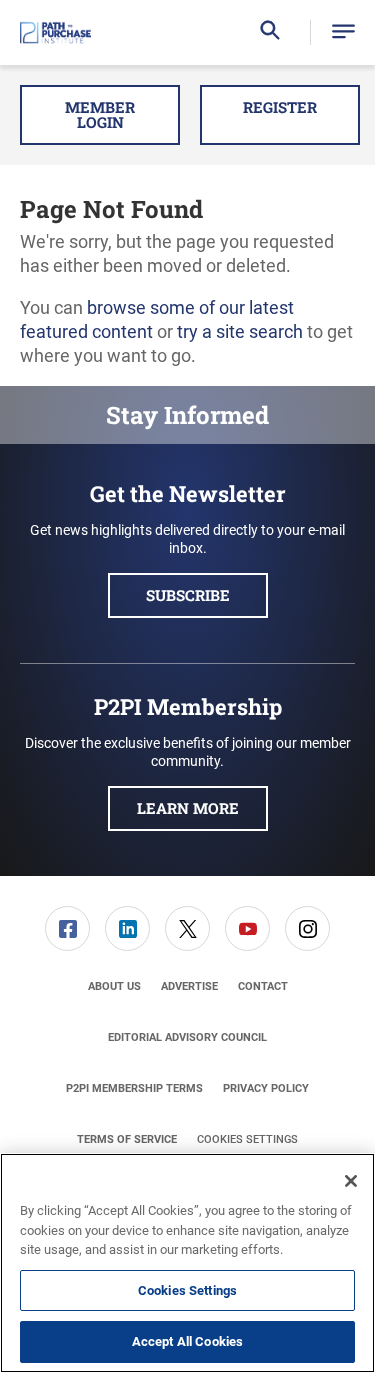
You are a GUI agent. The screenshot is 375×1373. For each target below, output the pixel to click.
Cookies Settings (247, 1139)
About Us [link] (114, 986)
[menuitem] (68, 928)
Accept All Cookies (187, 1341)
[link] (67, 928)
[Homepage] (55, 33)
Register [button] (280, 107)
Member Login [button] (100, 114)
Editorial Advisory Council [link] (187, 1037)
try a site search (240, 331)
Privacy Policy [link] (266, 1088)
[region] (187, 1263)
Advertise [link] (189, 986)
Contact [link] (263, 986)
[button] (343, 32)
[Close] (351, 1181)
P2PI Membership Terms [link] (134, 1088)
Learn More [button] (188, 808)
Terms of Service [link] (127, 1139)
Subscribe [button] (188, 595)
